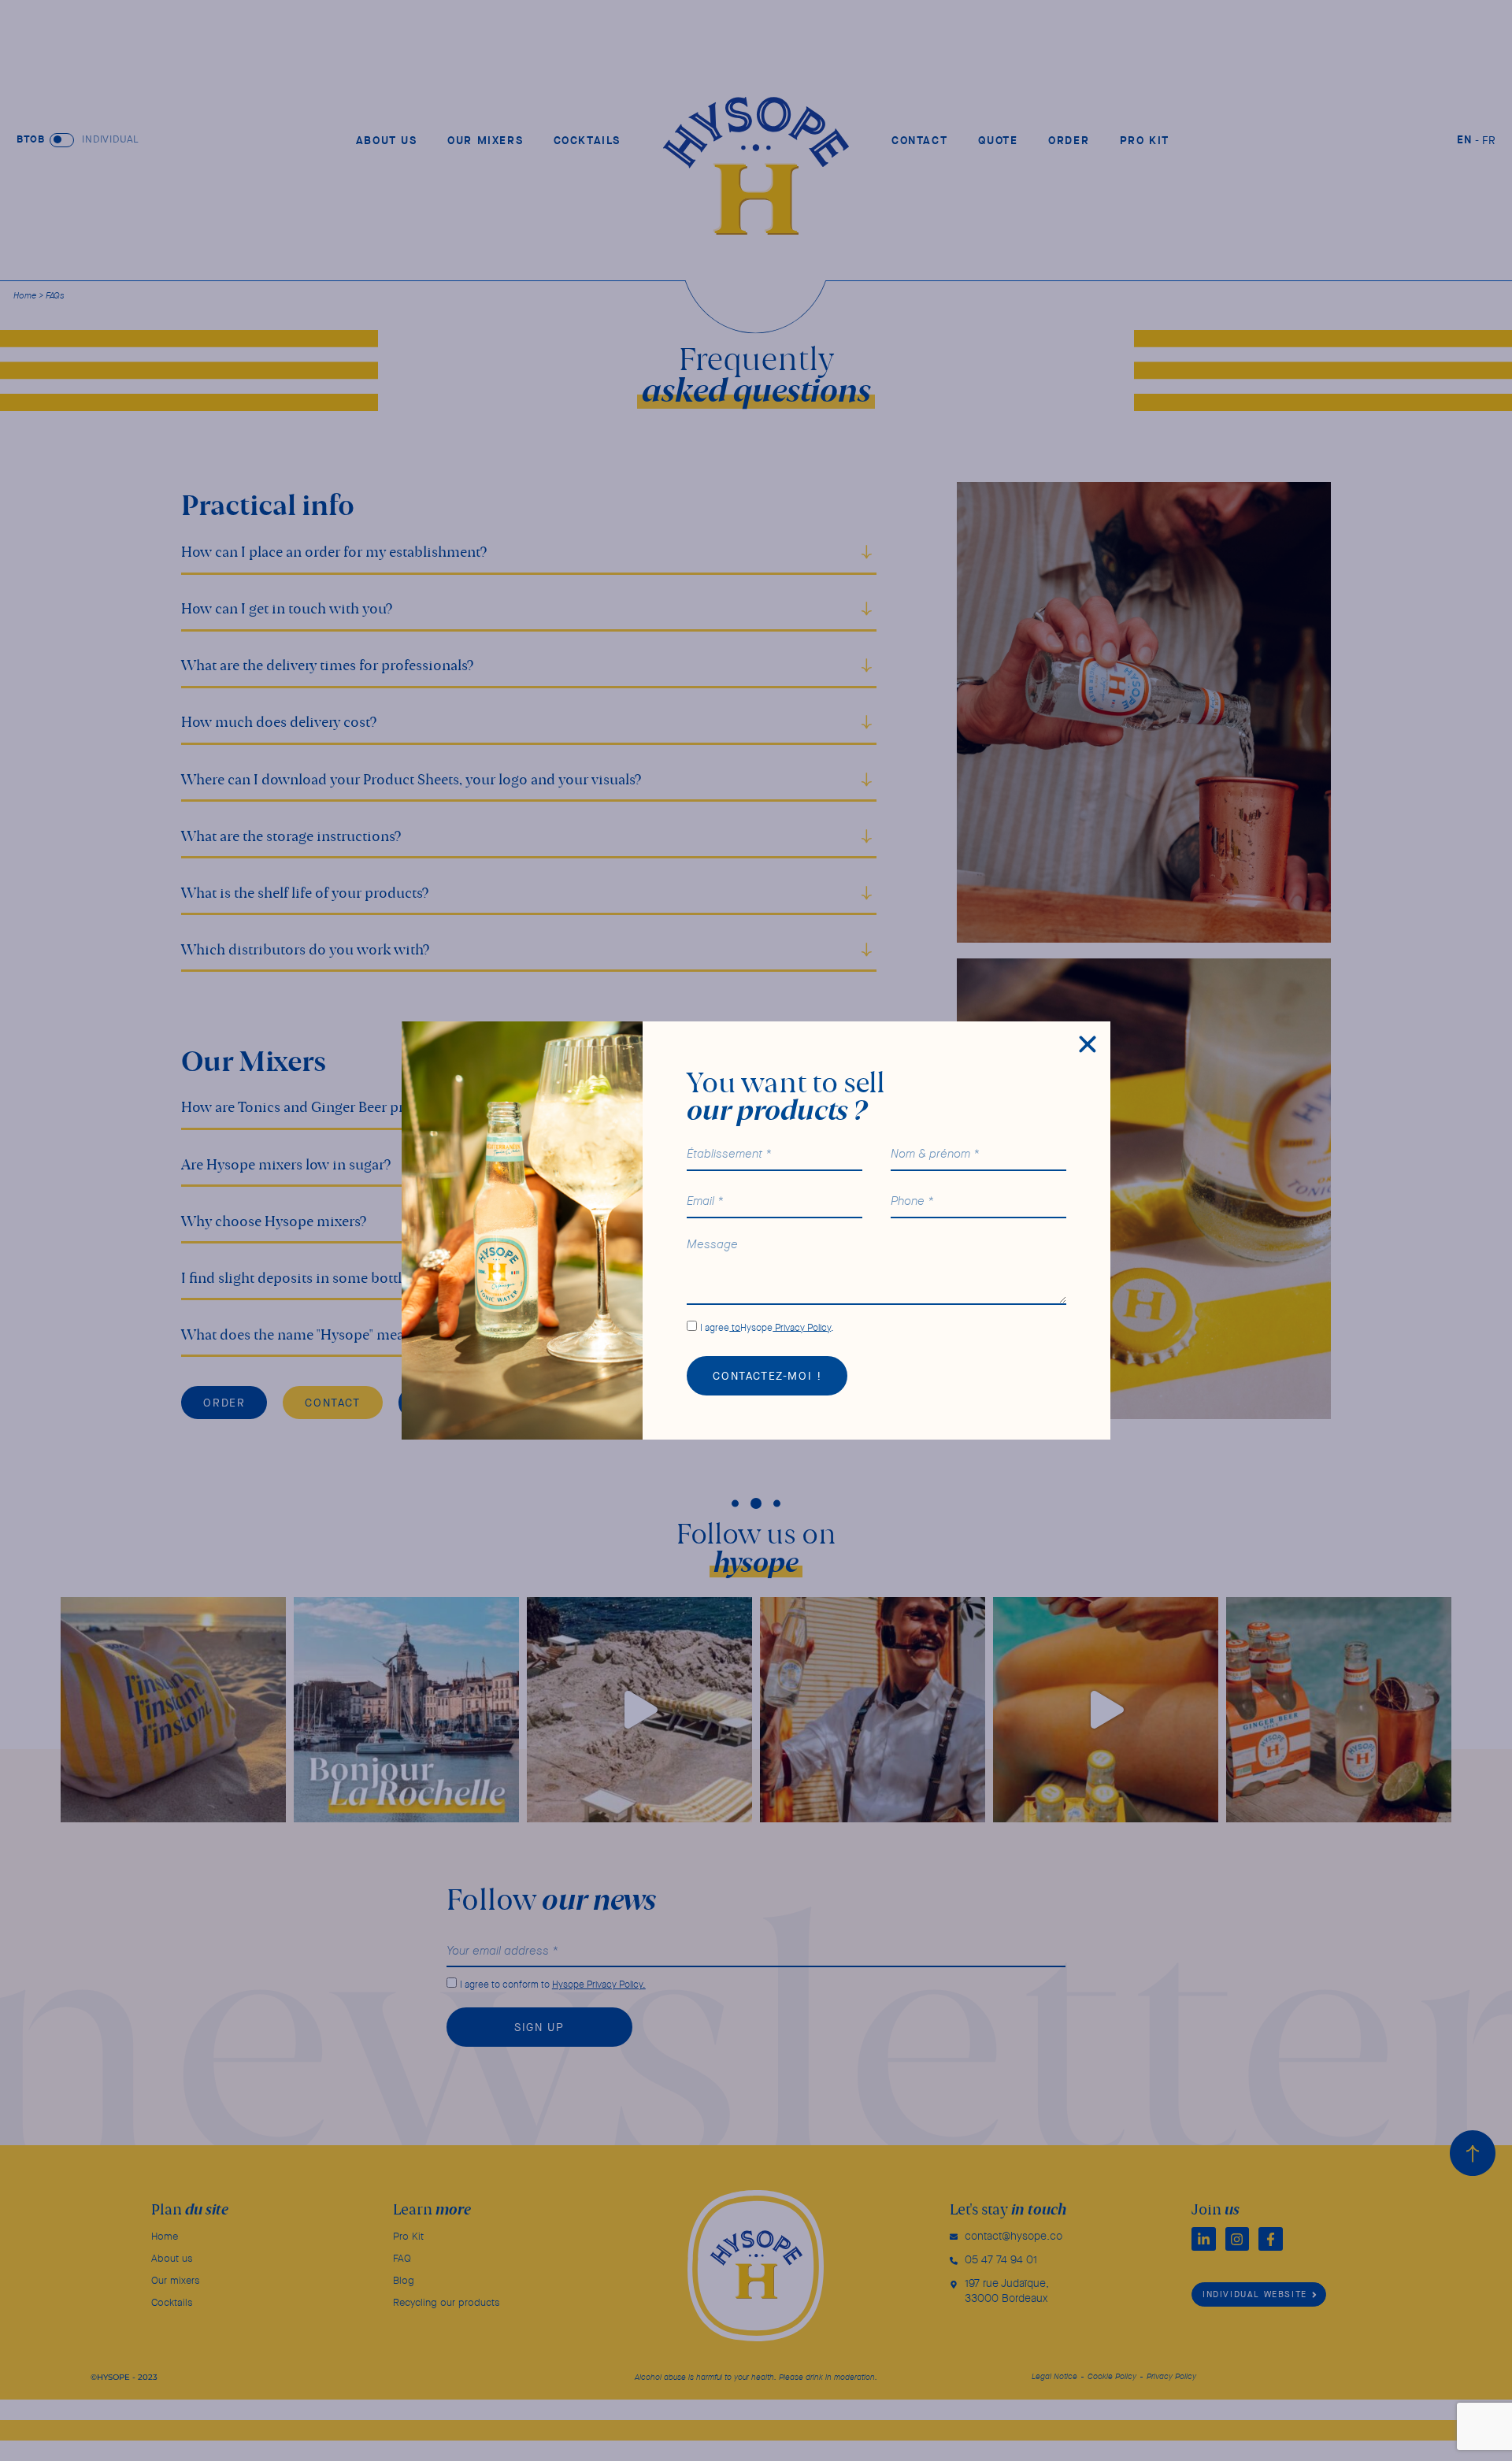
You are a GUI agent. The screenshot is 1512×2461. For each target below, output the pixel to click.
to (735, 1327)
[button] (1088, 1044)
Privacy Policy (802, 1327)
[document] (756, 1230)
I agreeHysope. (767, 1327)
